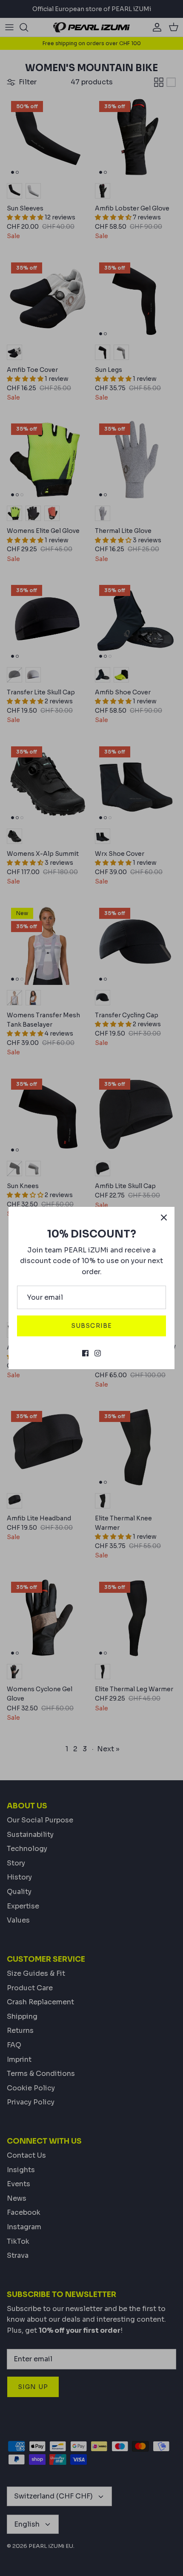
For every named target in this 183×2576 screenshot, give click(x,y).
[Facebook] (85, 1353)
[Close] (164, 1217)
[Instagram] (98, 1353)
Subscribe (91, 1326)
